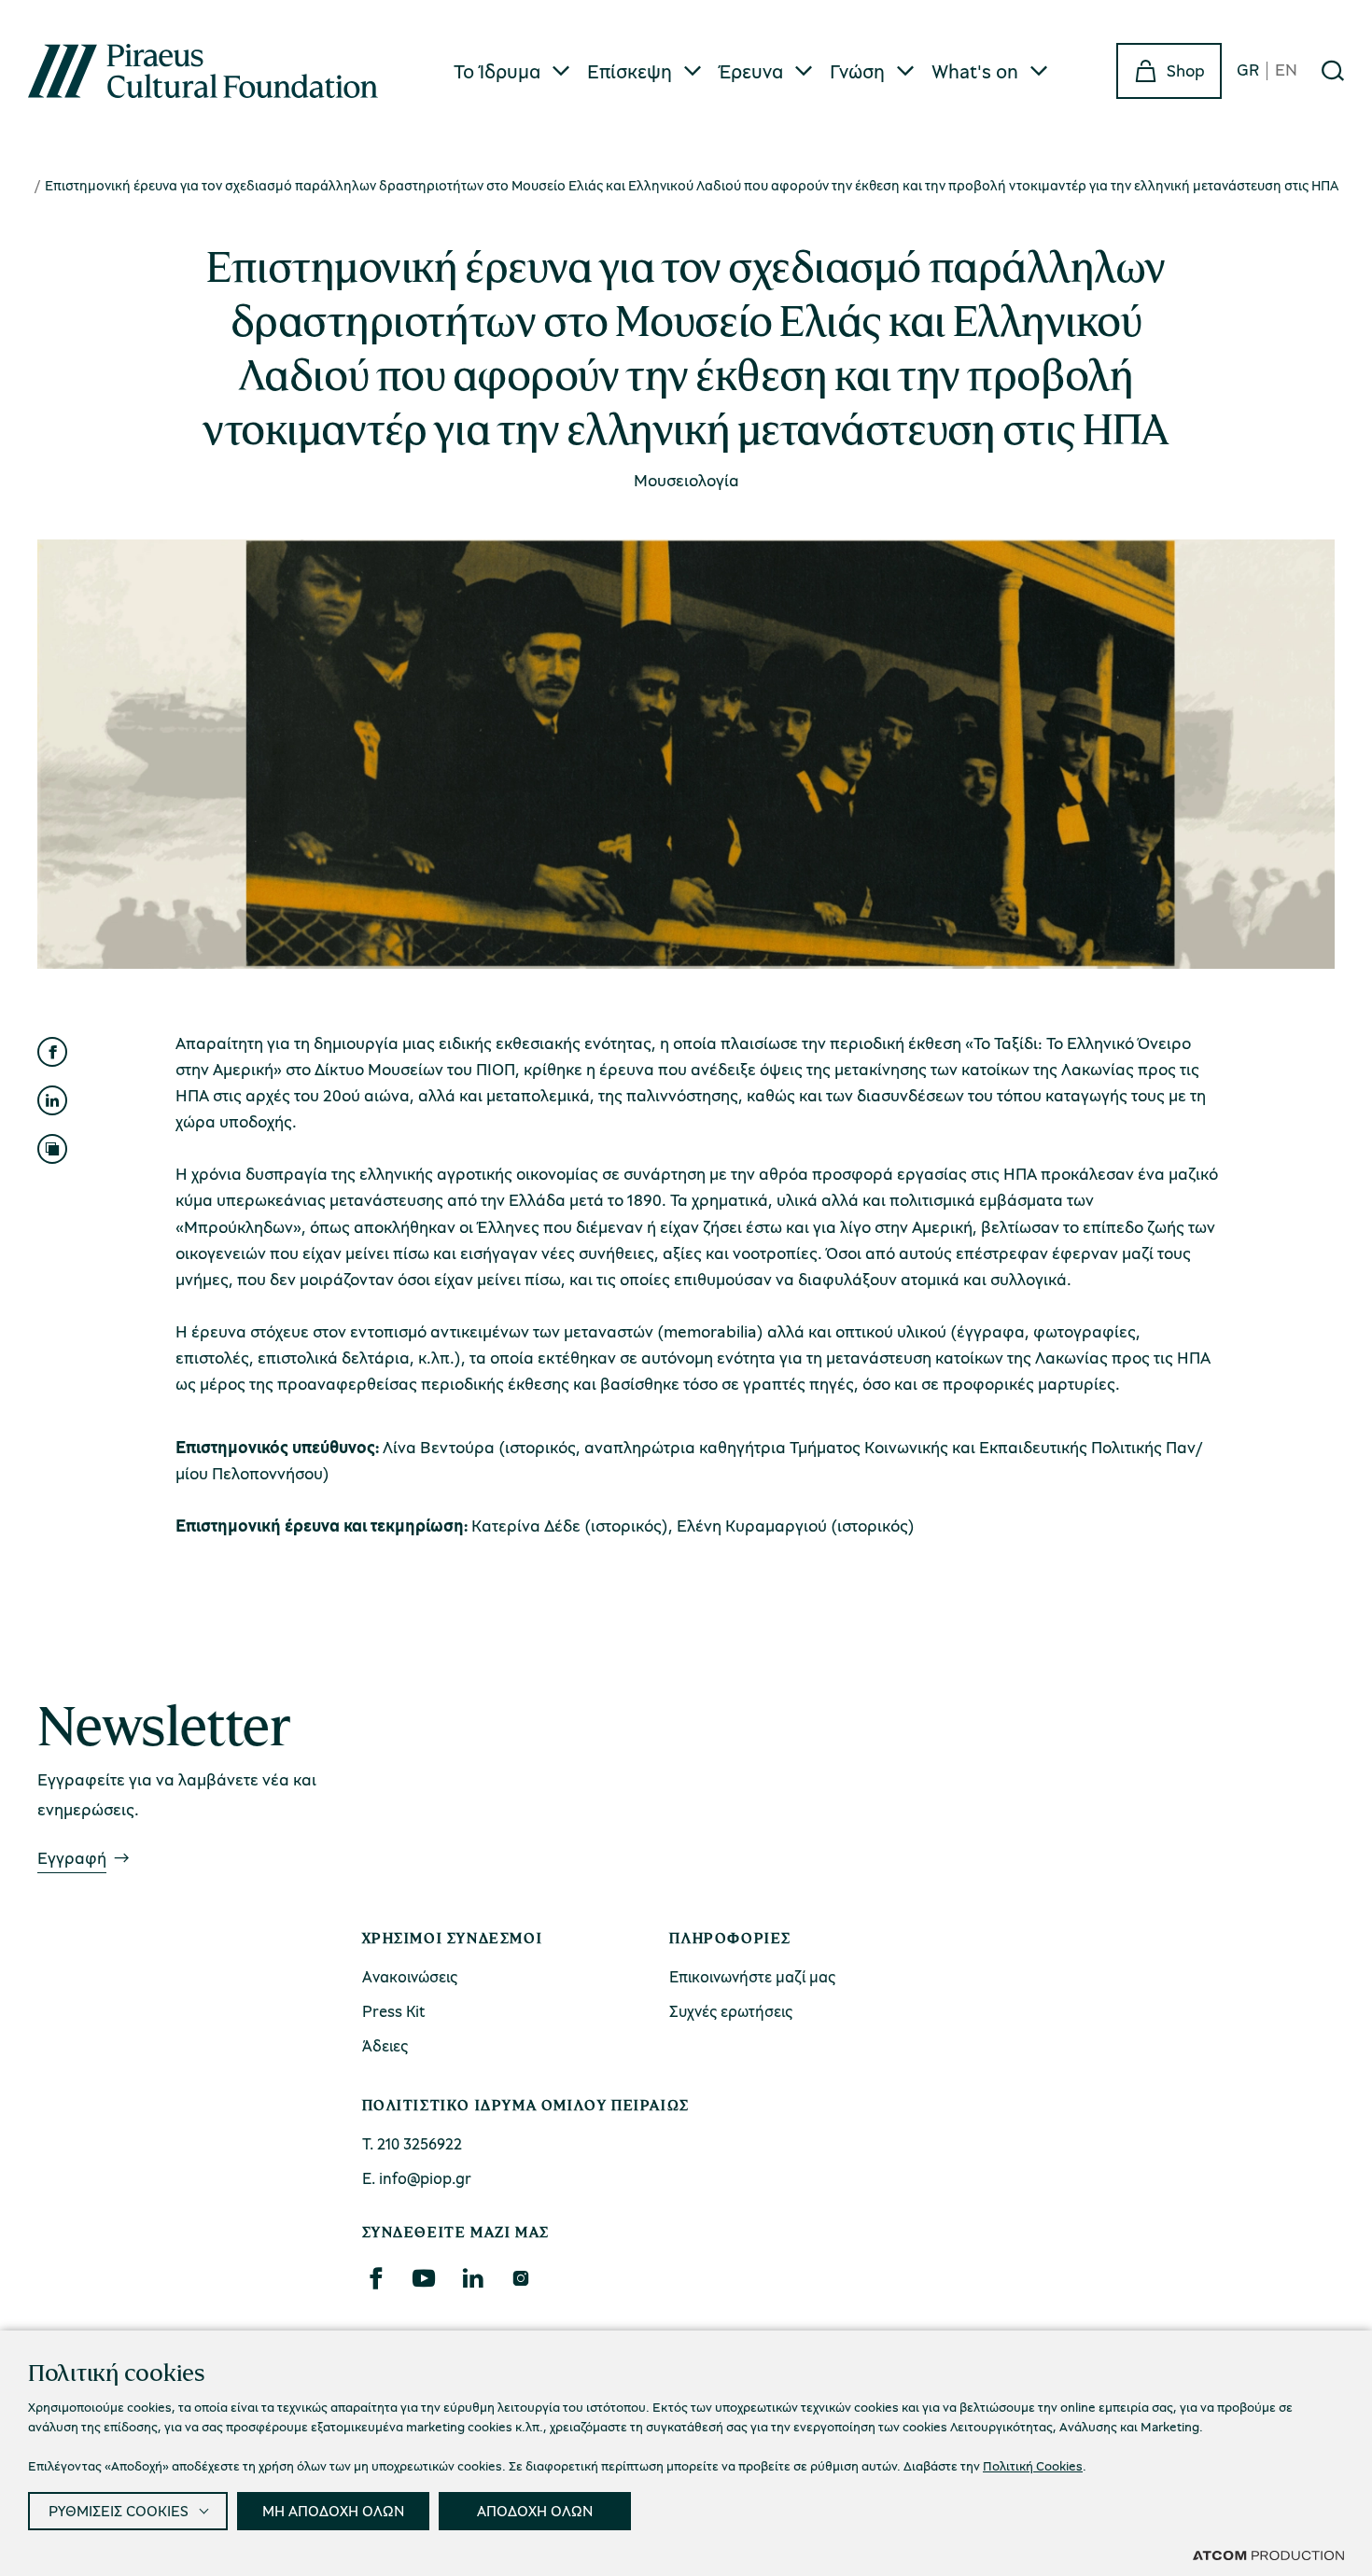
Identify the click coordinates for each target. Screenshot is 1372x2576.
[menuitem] (513, 71)
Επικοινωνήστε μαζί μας (752, 1976)
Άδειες (385, 2045)
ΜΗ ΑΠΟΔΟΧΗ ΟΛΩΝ (333, 2511)
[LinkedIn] (472, 2278)
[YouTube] (424, 2278)
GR (1248, 70)
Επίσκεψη (630, 71)
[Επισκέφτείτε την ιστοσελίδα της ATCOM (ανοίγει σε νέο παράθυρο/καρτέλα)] (1268, 2555)
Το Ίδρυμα (497, 71)
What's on (975, 71)
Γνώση (857, 71)
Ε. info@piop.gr (417, 2178)
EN (1286, 70)
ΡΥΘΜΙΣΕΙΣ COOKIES (119, 2511)
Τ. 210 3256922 (412, 2143)
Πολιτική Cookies (1033, 2465)
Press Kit (394, 2011)
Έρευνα (751, 71)
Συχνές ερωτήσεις (731, 2011)
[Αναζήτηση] (1333, 71)
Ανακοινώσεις (410, 1976)
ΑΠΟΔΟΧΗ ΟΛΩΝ (535, 2511)
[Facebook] (375, 2278)
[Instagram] (520, 2278)
